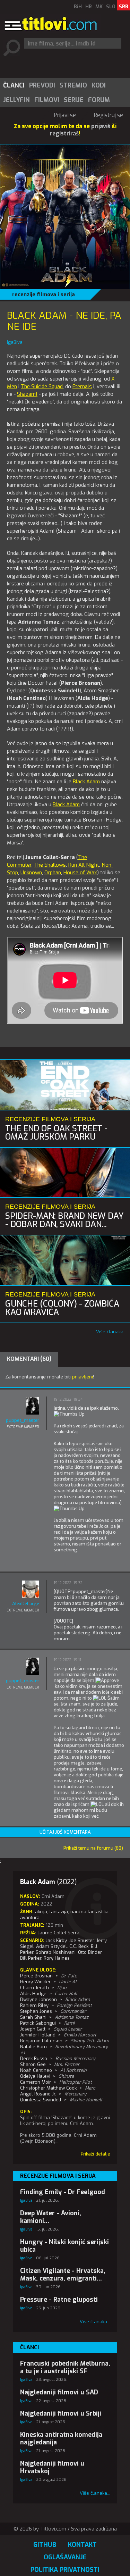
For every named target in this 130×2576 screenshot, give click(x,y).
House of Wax (80, 873)
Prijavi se (65, 115)
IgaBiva (26, 2200)
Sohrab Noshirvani (56, 1952)
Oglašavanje (65, 2557)
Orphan (53, 873)
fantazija (59, 1912)
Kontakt (82, 2545)
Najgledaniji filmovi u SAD (59, 2392)
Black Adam (86, 782)
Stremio (73, 85)
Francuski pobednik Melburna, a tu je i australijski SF (65, 2367)
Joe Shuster (81, 1940)
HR (89, 7)
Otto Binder (90, 1952)
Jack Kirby (56, 1940)
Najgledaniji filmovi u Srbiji (61, 2414)
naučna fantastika (89, 1912)
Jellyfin (16, 100)
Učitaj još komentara (65, 1832)
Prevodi (42, 85)
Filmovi (47, 100)
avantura (30, 1918)
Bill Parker (31, 1958)
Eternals (82, 386)
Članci (14, 85)
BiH (78, 7)
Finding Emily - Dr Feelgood (63, 2192)
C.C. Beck (79, 1946)
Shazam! (27, 394)
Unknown (31, 873)
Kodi (99, 85)
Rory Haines (57, 1958)
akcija (41, 1912)
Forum (99, 100)
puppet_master (23, 1420)
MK (99, 7)
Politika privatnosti (65, 2570)
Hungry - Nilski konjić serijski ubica (64, 2246)
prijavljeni (83, 1377)
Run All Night (84, 865)
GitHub (45, 2545)
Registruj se (109, 115)
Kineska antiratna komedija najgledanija (61, 2439)
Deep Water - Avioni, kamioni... (51, 2217)
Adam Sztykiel (51, 1946)
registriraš (64, 134)
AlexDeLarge (26, 1604)
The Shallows (50, 865)
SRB (124, 7)
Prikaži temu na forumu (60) (93, 1848)
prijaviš (101, 126)
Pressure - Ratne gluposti (59, 2300)
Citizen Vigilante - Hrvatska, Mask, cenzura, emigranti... (63, 2275)
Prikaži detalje (96, 2154)
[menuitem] (14, 85)
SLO (111, 7)
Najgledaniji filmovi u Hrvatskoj (52, 2467)
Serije (74, 100)
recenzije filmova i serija (44, 294)
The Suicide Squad (42, 386)
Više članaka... (111, 1332)
